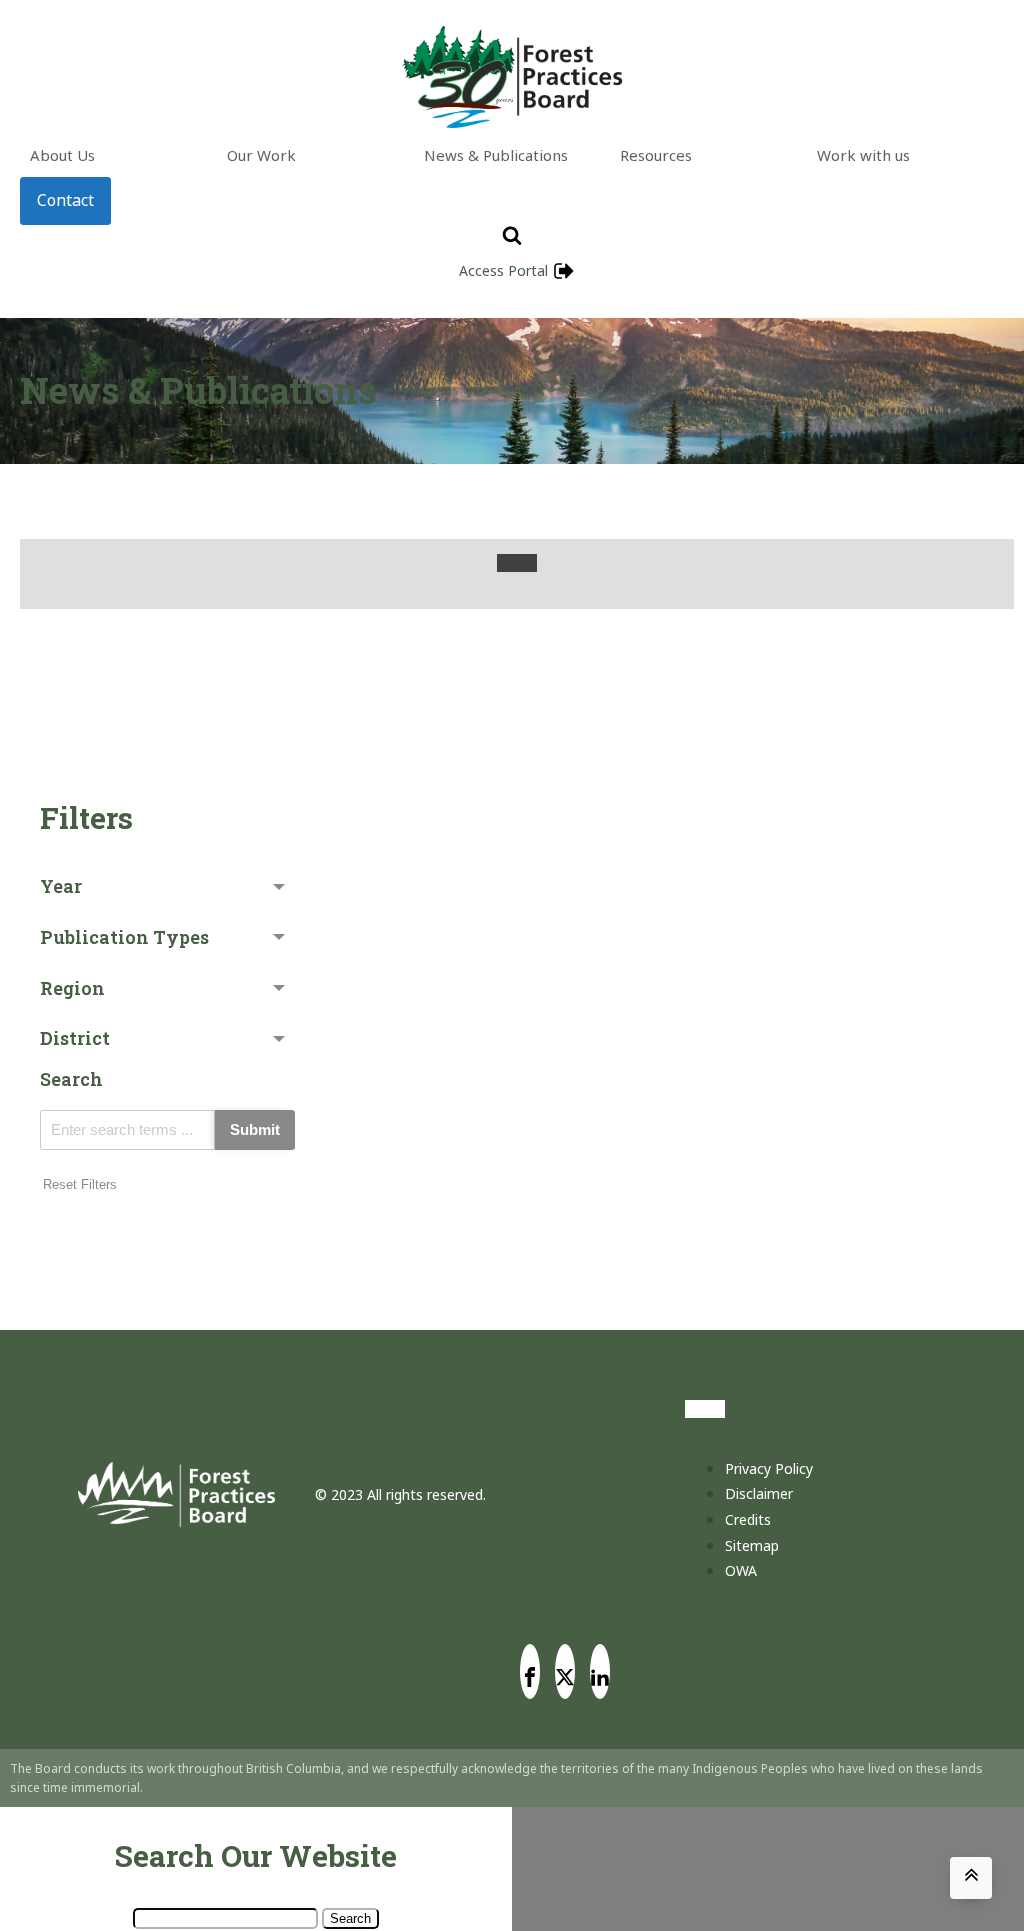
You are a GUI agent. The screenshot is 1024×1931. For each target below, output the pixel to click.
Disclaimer (759, 1493)
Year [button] (61, 886)
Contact (65, 200)
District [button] (75, 1038)
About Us (62, 155)
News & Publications (496, 155)
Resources (656, 155)
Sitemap (752, 1545)
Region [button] (72, 988)
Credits (748, 1519)
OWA (741, 1570)
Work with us (863, 155)
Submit (255, 1129)
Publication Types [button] (124, 937)
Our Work (261, 155)
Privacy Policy (769, 1468)
